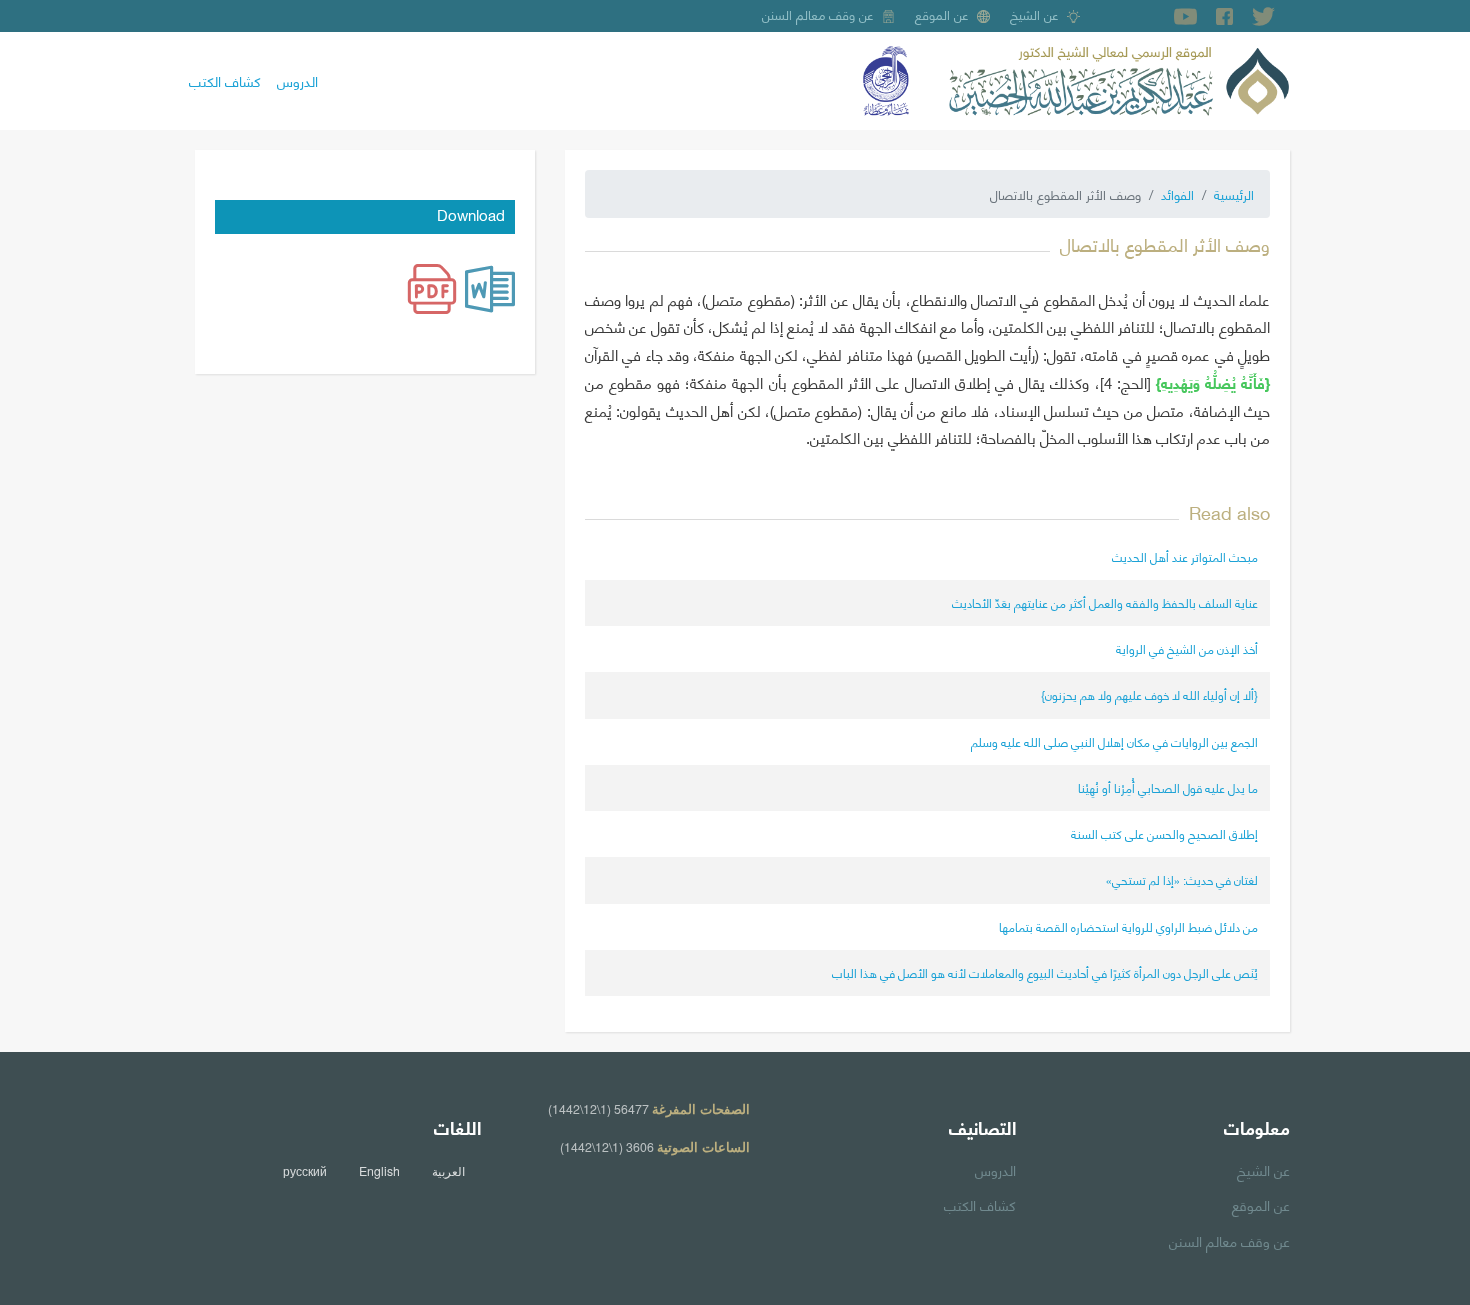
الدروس (297, 80)
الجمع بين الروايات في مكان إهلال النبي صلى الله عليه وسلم (1114, 741)
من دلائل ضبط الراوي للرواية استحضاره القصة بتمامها (1128, 926)
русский (305, 1171)
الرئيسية (1234, 194)
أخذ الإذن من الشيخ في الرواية (1187, 648)
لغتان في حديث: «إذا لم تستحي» (1182, 879)
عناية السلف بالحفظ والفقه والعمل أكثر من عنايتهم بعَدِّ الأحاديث (1105, 602)
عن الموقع (942, 14)
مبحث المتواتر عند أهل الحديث (1185, 556)
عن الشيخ (1034, 14)
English (379, 1171)
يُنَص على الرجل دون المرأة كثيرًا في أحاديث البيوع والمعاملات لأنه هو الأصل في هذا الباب (1045, 972)
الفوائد (1177, 194)
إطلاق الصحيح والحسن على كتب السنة (1164, 833)
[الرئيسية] (1119, 78)
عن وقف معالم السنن (818, 14)
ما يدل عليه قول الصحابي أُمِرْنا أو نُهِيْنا (1168, 787)
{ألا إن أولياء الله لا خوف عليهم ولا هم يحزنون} (1149, 694)
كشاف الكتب (225, 80)
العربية (448, 1171)
